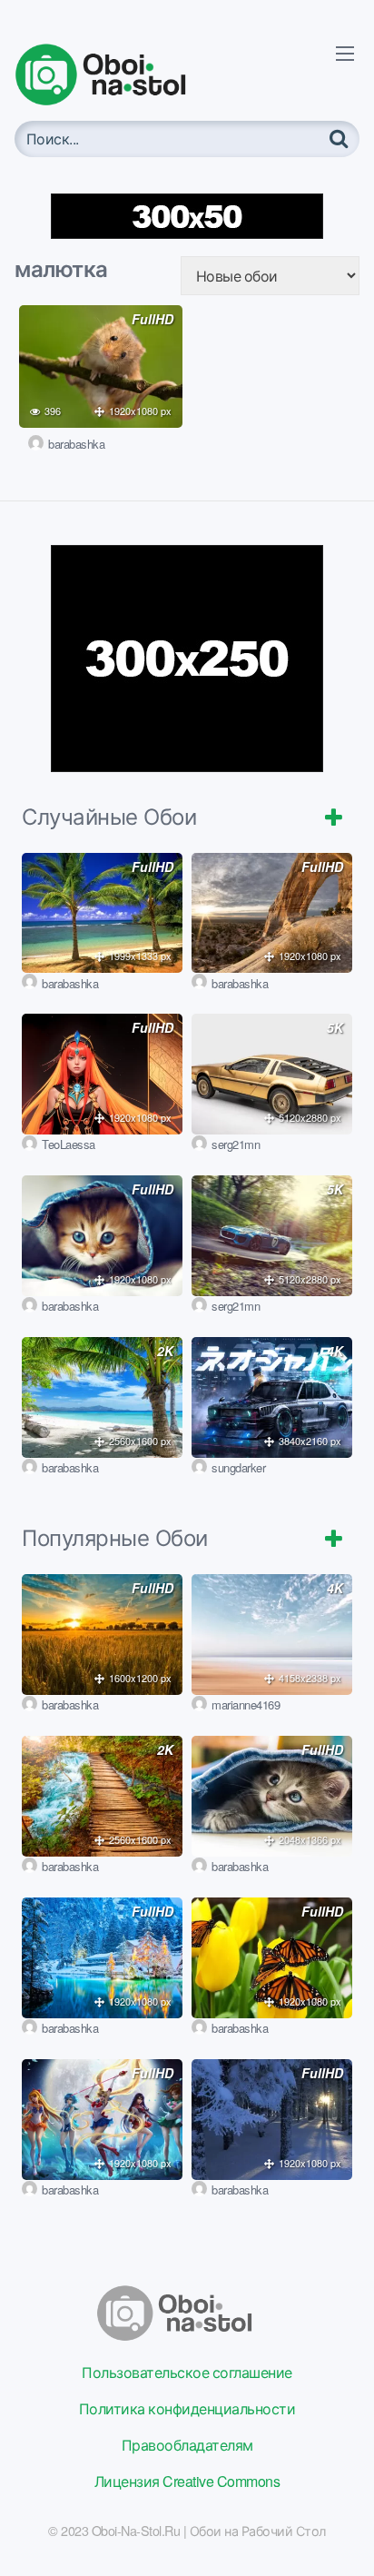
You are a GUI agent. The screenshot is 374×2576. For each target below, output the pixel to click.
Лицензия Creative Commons (187, 2481)
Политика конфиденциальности (187, 2408)
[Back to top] (342, 2536)
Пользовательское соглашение (187, 2372)
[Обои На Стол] (114, 74)
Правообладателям (187, 2445)
